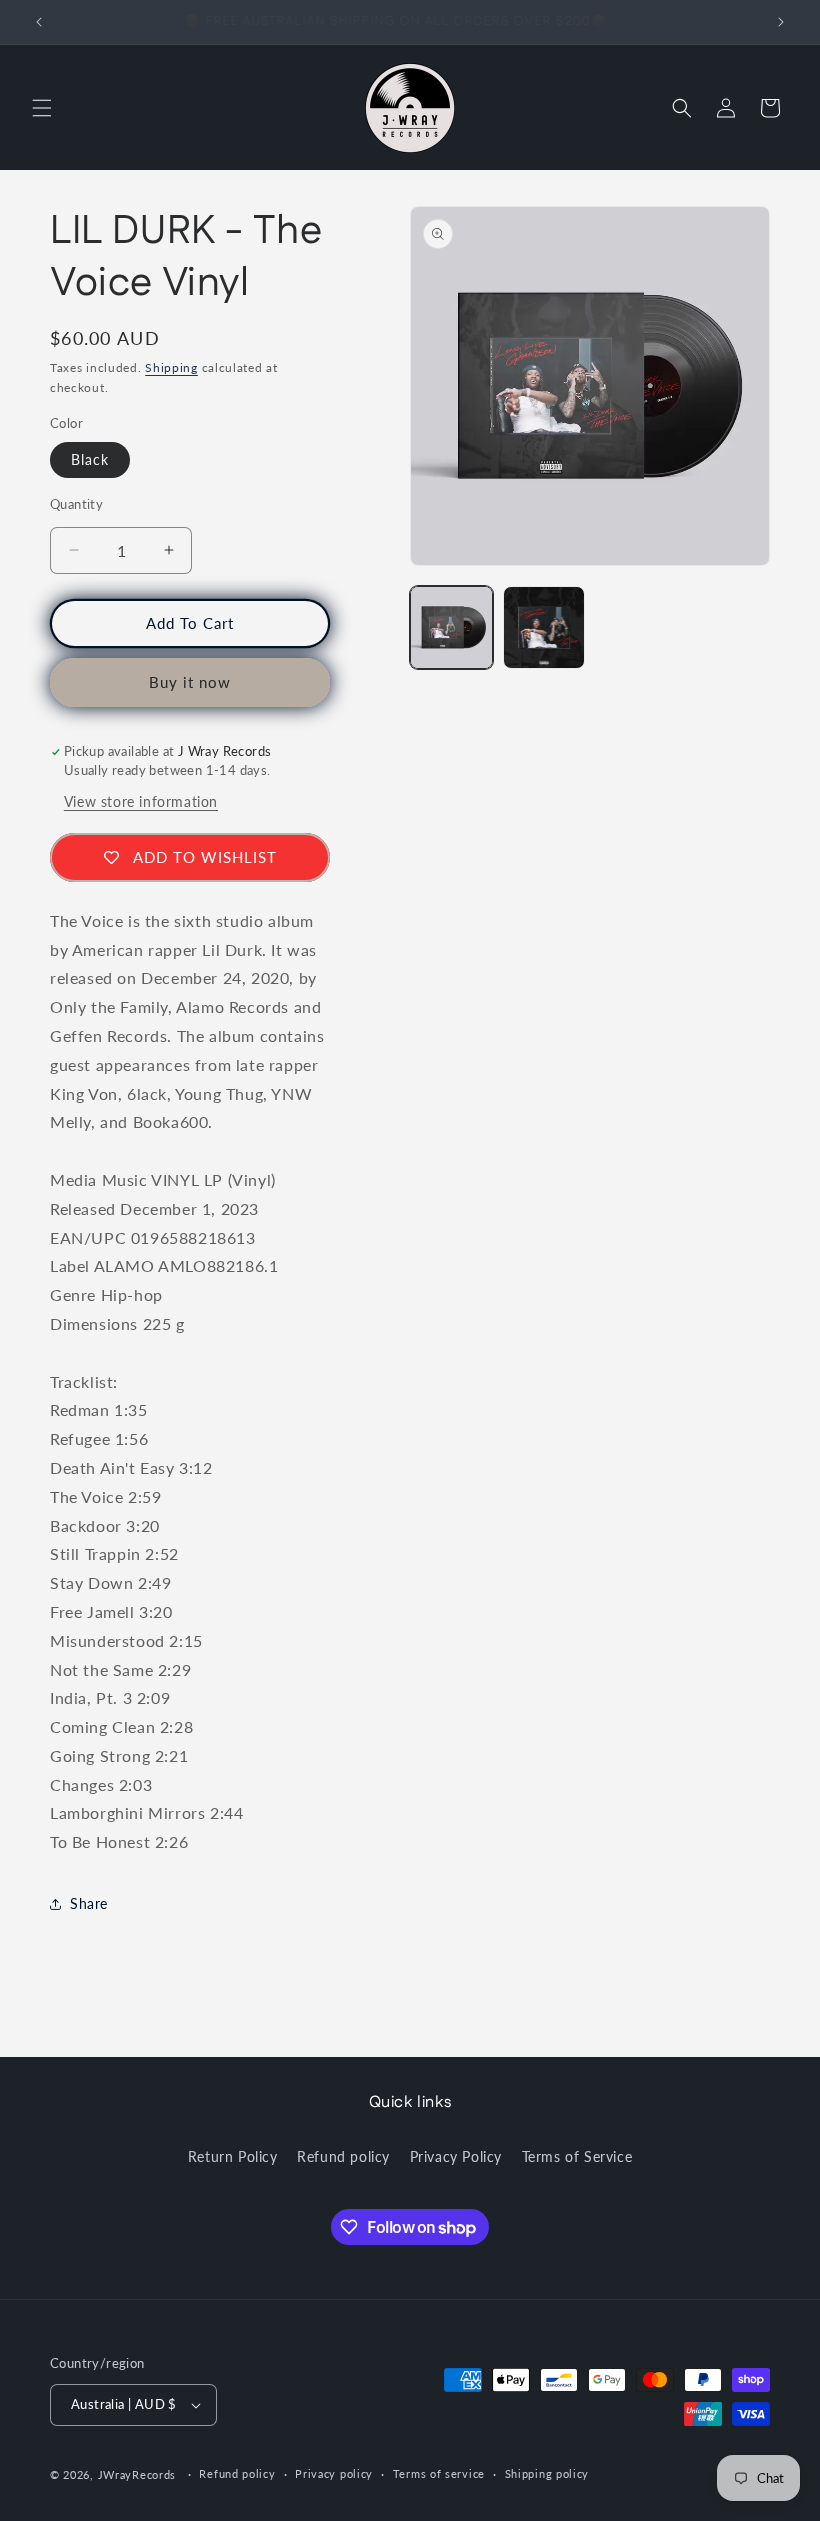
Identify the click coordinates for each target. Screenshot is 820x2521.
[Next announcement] (781, 22)
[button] (42, 108)
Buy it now (190, 682)
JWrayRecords (137, 2474)
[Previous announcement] (39, 22)
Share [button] (89, 1903)
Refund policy (343, 2156)
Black (90, 459)
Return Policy (233, 2156)
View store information (141, 801)
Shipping (171, 367)
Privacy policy (334, 2473)
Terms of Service (577, 2156)
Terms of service (439, 2473)
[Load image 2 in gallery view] (544, 627)
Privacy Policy (456, 2156)
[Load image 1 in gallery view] (451, 627)
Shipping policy (547, 2473)
